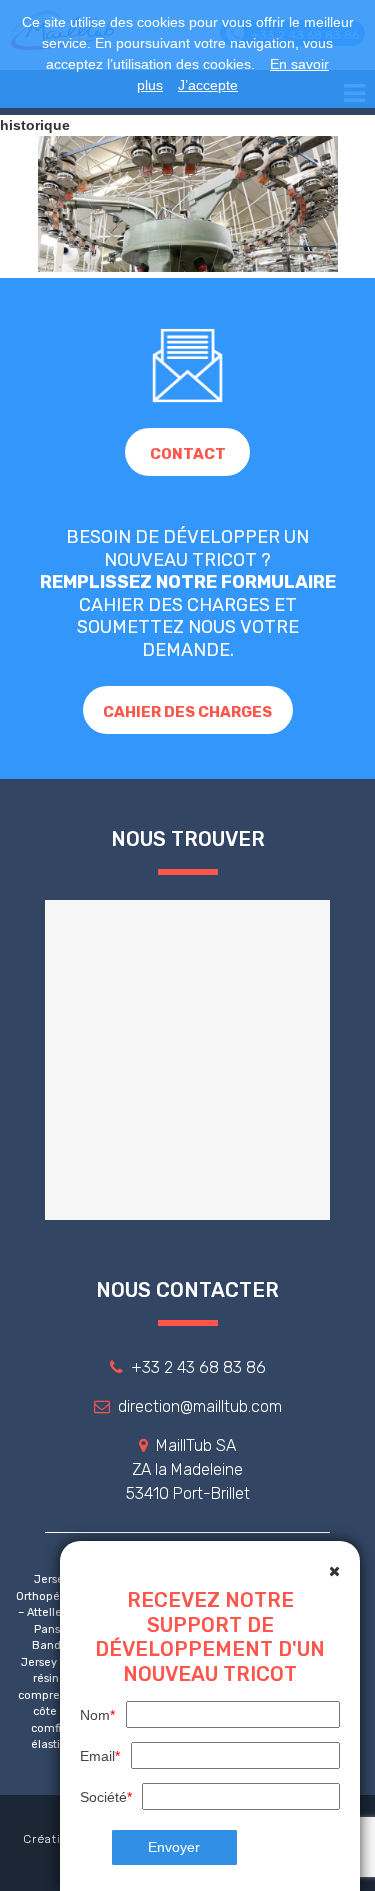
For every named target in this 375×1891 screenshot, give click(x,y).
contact (188, 454)
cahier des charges (187, 712)
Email (100, 1756)
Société (106, 1797)
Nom (97, 1715)
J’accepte (208, 85)
